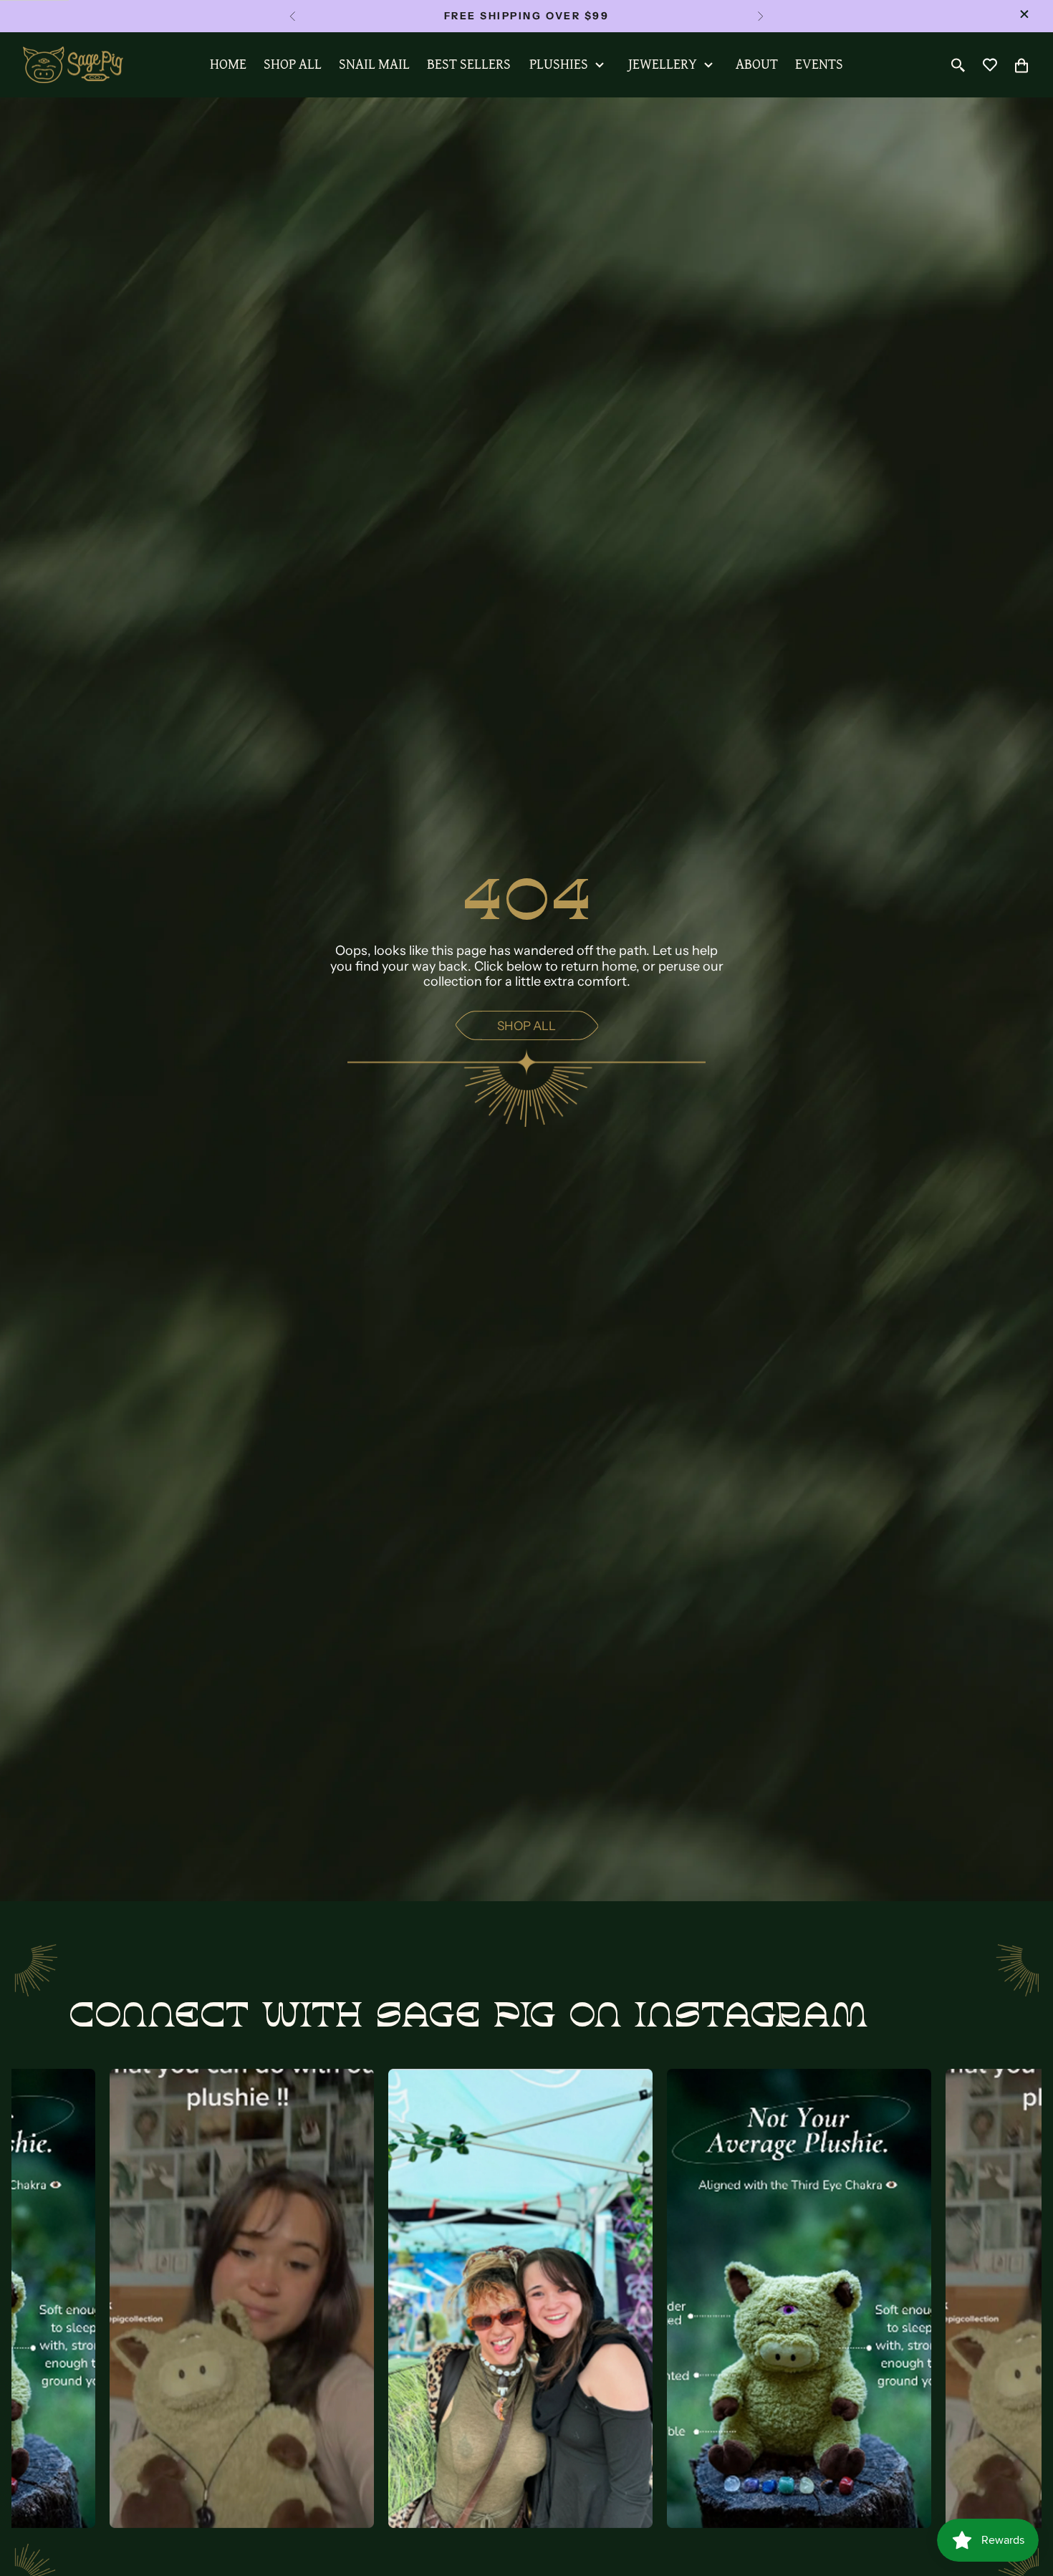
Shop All (293, 64)
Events (819, 64)
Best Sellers (469, 64)
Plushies (559, 64)
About (757, 64)
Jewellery (663, 64)
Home (228, 64)
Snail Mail (374, 64)
